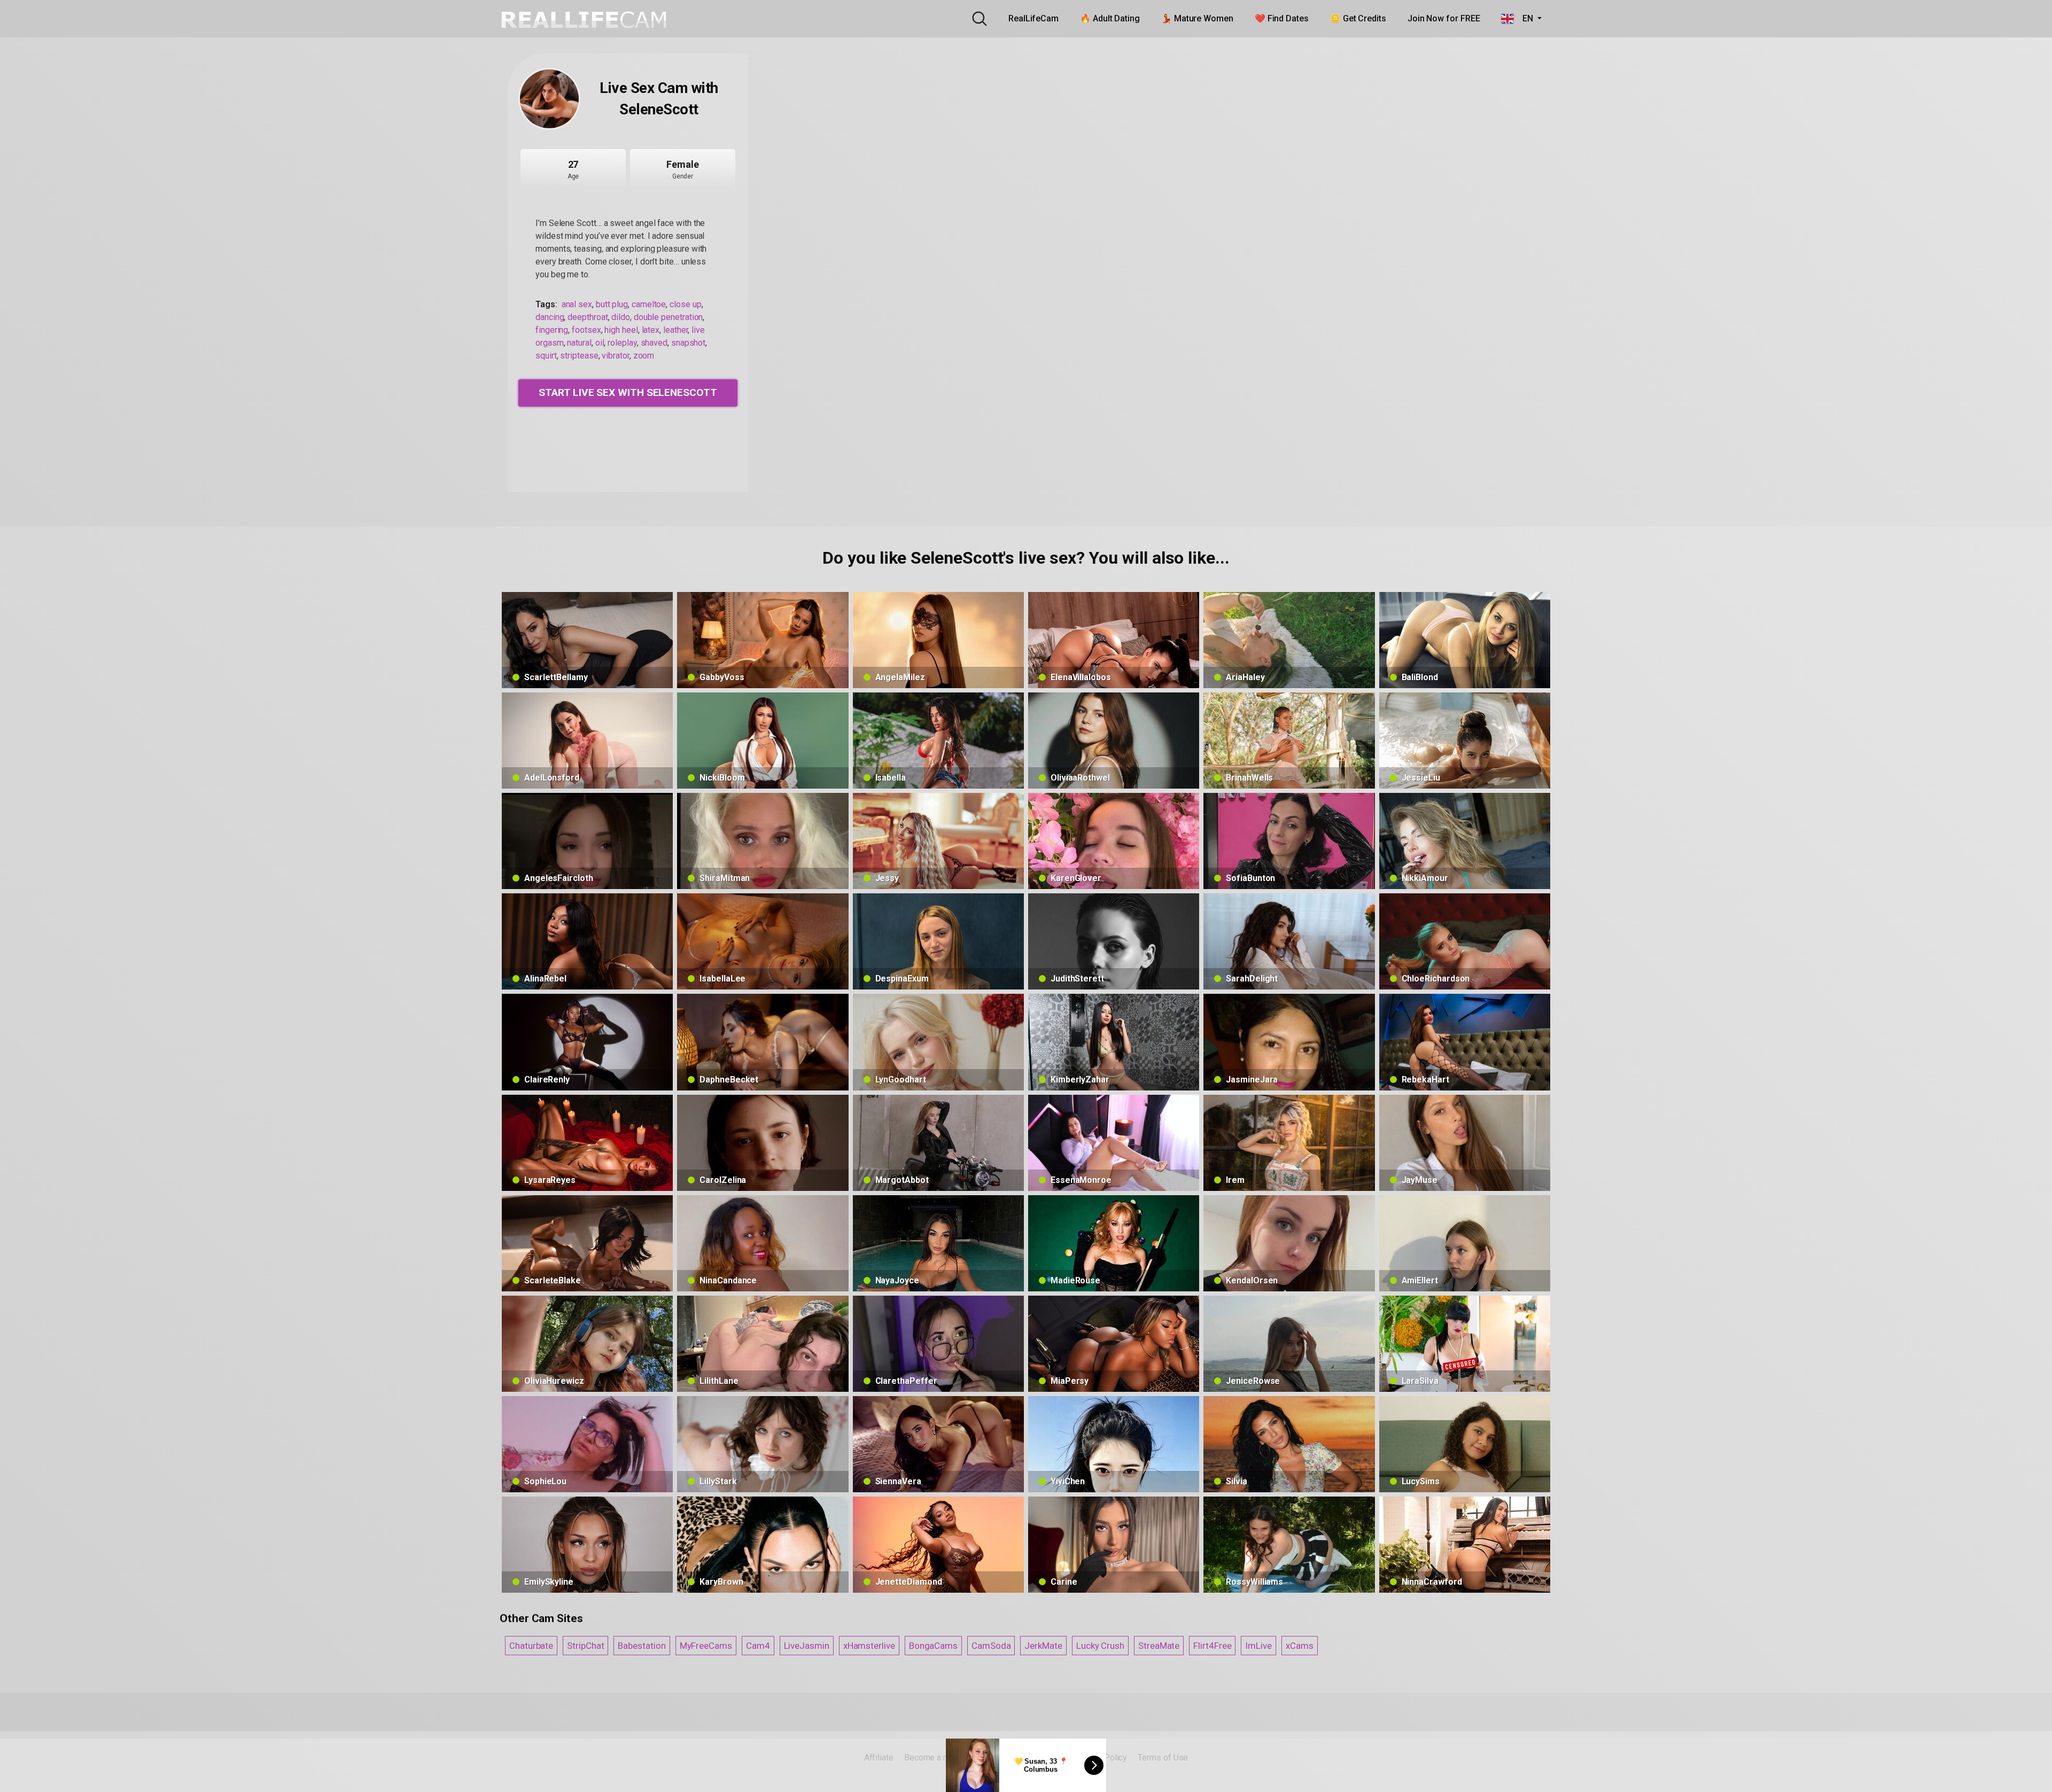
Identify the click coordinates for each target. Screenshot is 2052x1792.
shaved (654, 343)
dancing (550, 317)
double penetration (669, 317)
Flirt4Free (1212, 1646)
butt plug (612, 304)
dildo (621, 317)
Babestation (642, 1646)
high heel (621, 330)
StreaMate (1159, 1646)
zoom (644, 356)
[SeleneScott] (549, 99)
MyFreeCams (706, 1646)
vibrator (615, 356)
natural (579, 343)
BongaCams (933, 1646)
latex (651, 330)
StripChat (585, 1646)
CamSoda (991, 1646)
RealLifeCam (1033, 18)
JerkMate (1043, 1646)
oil (600, 343)
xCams (1300, 1646)
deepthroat (588, 317)
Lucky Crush (1100, 1646)
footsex (586, 330)
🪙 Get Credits (1358, 18)
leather (675, 330)
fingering (552, 330)
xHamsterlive (869, 1646)
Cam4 (758, 1646)
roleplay (622, 343)
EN (1524, 18)
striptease (579, 356)
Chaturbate (531, 1646)
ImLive (1258, 1646)
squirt (546, 356)
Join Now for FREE (1444, 18)
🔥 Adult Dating (1110, 18)
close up (685, 304)
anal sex (577, 304)
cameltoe (649, 304)
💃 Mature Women (1197, 18)
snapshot (688, 343)
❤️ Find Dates (1282, 18)
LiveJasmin (807, 1646)
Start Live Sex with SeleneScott (628, 392)
